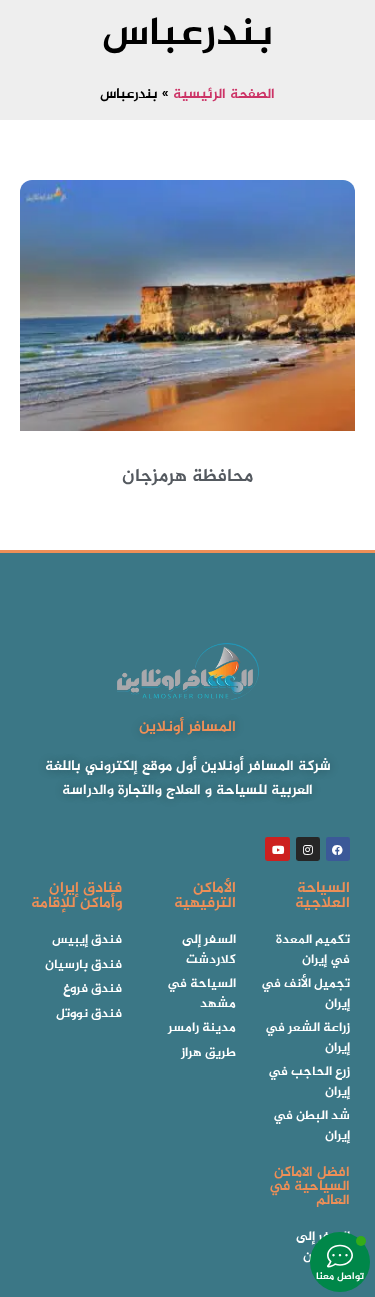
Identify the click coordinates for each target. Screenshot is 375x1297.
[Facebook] (338, 849)
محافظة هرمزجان (187, 477)
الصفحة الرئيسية (224, 95)
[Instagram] (308, 849)
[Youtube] (277, 849)
